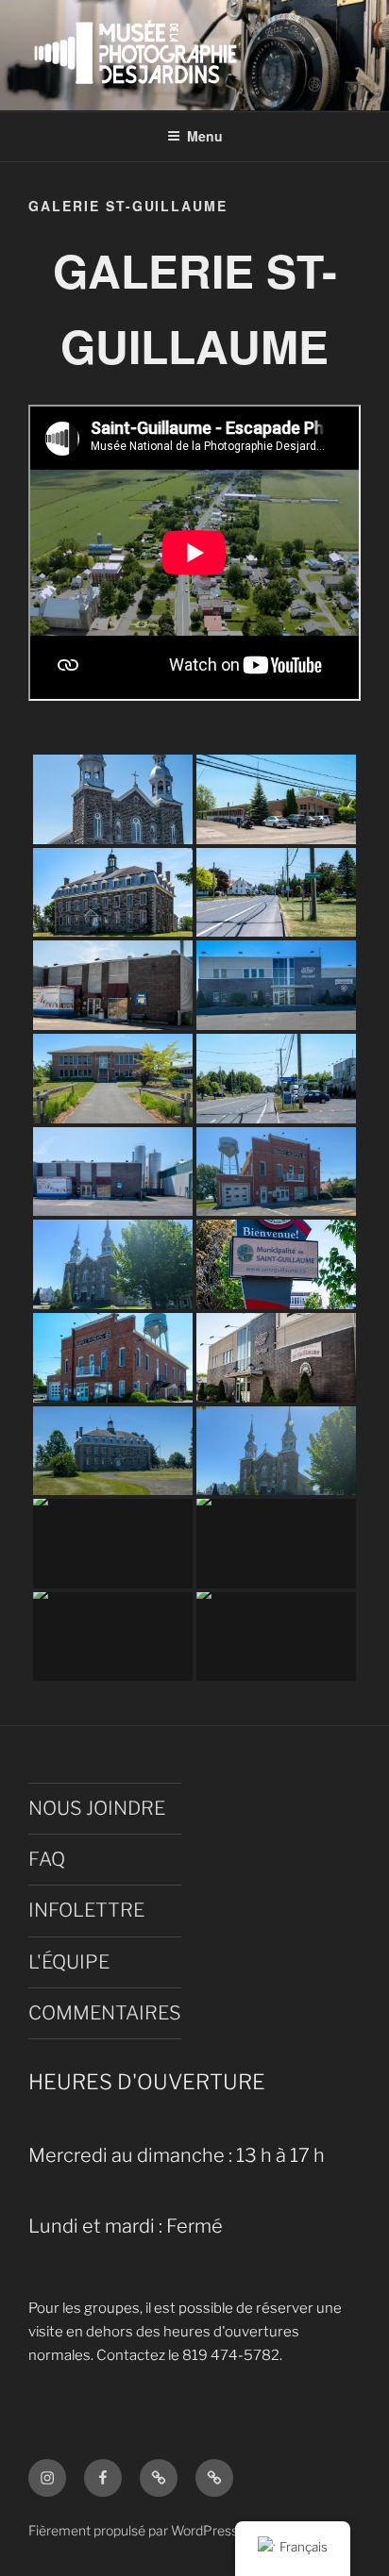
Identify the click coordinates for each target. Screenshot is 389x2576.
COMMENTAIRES (105, 2013)
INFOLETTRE (86, 1910)
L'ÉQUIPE (69, 1962)
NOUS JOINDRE (97, 1808)
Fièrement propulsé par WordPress (133, 2530)
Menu (205, 136)
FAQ (47, 1859)
